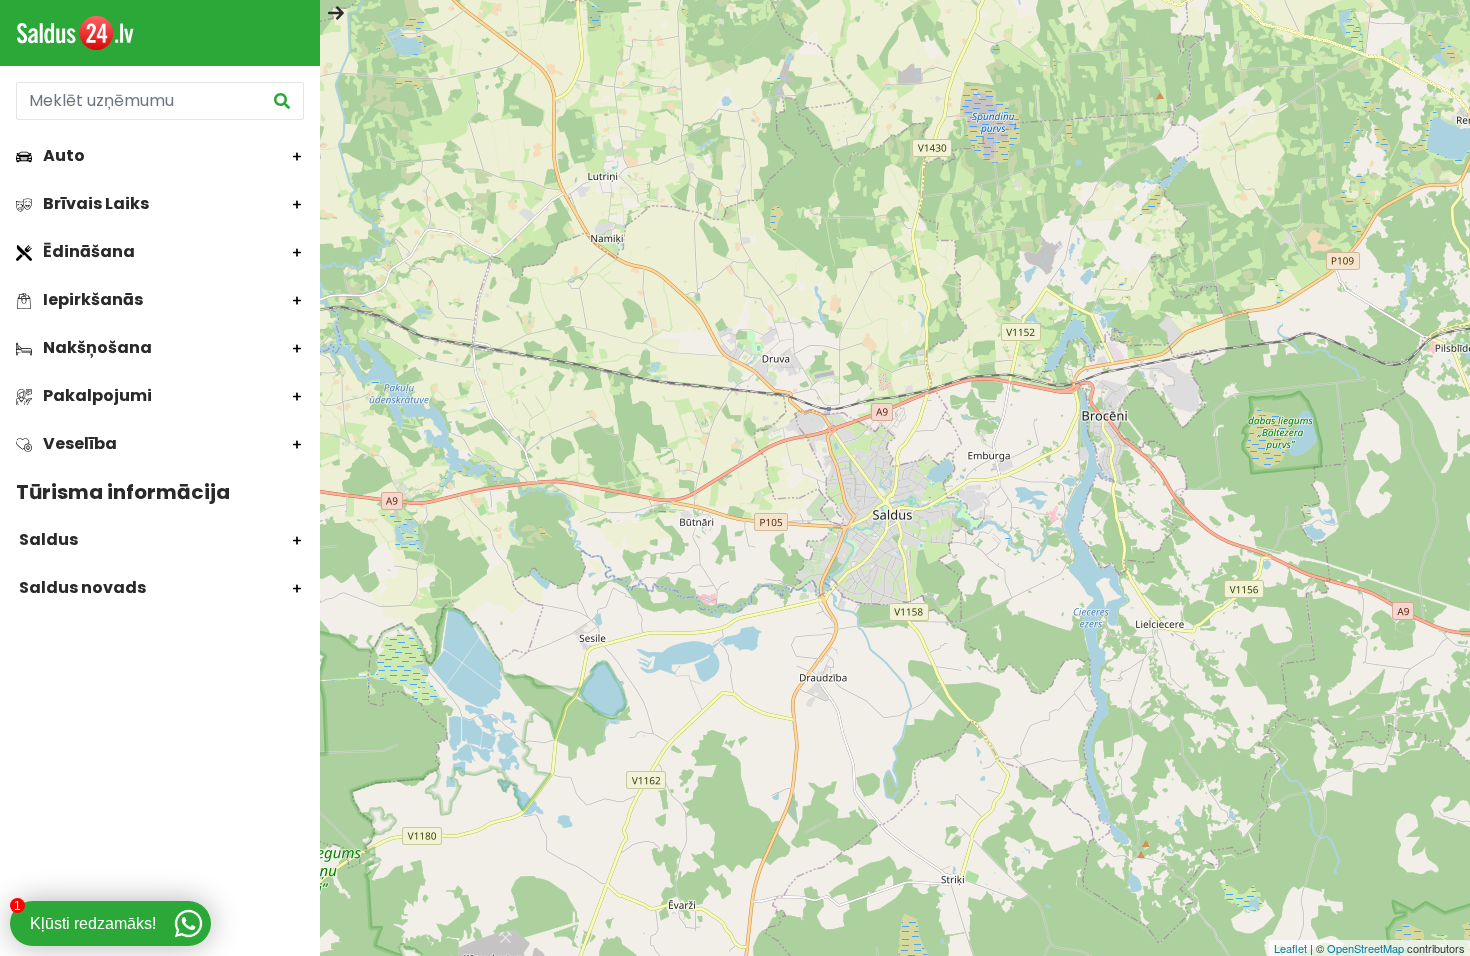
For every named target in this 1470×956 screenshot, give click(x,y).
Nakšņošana (96, 347)
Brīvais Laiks (94, 203)
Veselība (78, 443)
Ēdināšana (87, 251)
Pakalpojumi (96, 395)
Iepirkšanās (91, 299)
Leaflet (1290, 948)
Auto (62, 155)
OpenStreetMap (1365, 948)
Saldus (47, 539)
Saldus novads (81, 587)
